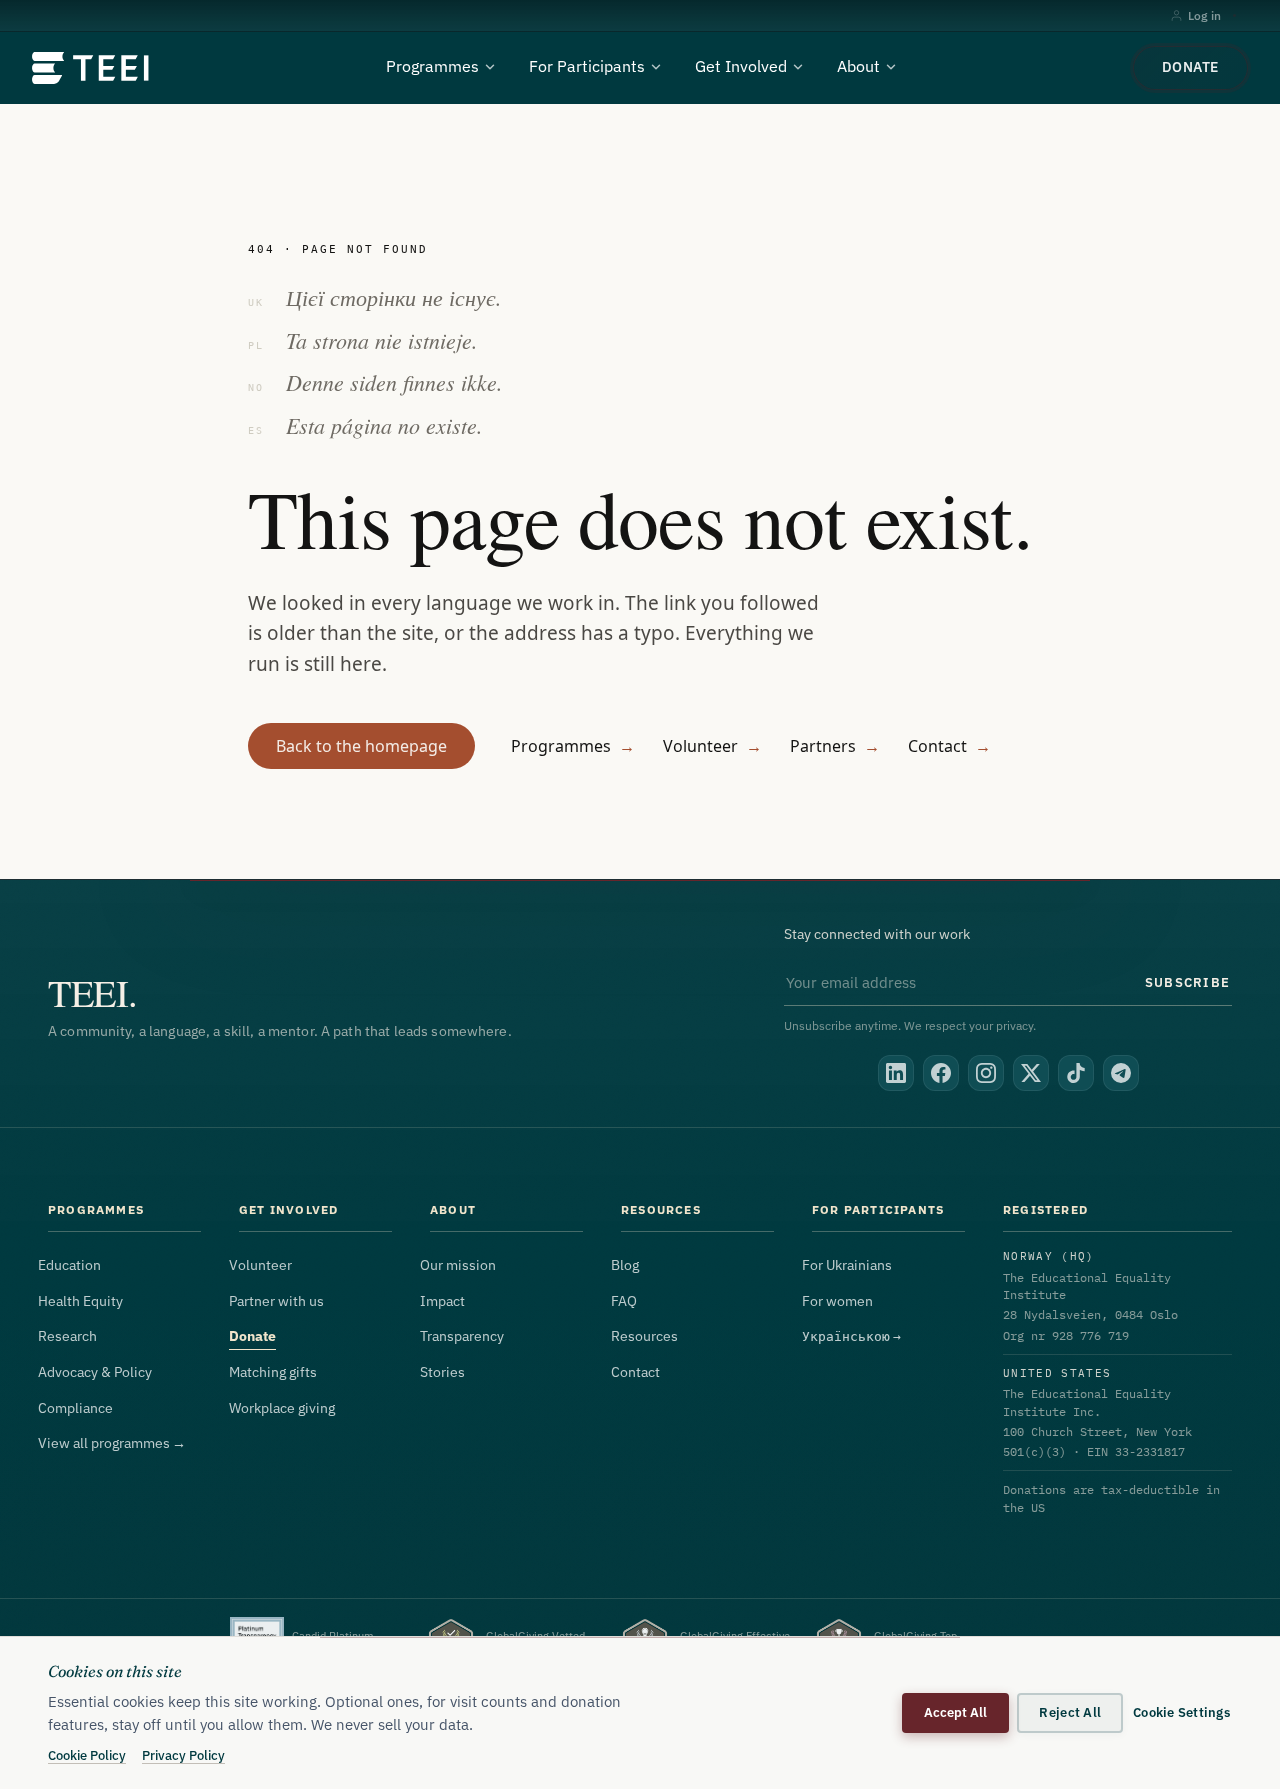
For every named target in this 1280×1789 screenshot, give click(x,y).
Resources (644, 1336)
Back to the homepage (361, 746)
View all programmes (112, 1443)
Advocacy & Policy (95, 1372)
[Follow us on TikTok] (1076, 1073)
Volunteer (712, 746)
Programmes (573, 746)
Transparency (462, 1336)
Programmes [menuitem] (432, 66)
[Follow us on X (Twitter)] (1031, 1073)
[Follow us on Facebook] (941, 1073)
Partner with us (276, 1301)
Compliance (75, 1408)
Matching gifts (273, 1372)
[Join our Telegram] (1121, 1073)
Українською (851, 1336)
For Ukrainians (847, 1265)
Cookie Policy (87, 1755)
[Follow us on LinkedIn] (896, 1073)
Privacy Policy (183, 1755)
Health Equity (80, 1301)
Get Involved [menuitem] (741, 66)
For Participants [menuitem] (587, 66)
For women (837, 1301)
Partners (835, 746)
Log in (1204, 15)
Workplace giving (282, 1408)
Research (67, 1336)
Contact (949, 746)
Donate (1190, 67)
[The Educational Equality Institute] (91, 68)
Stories (442, 1372)
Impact (442, 1301)
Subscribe (1187, 982)
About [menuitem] (858, 66)
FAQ (624, 1301)
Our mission (458, 1265)
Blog (625, 1265)
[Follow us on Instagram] (986, 1073)
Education (69, 1265)
